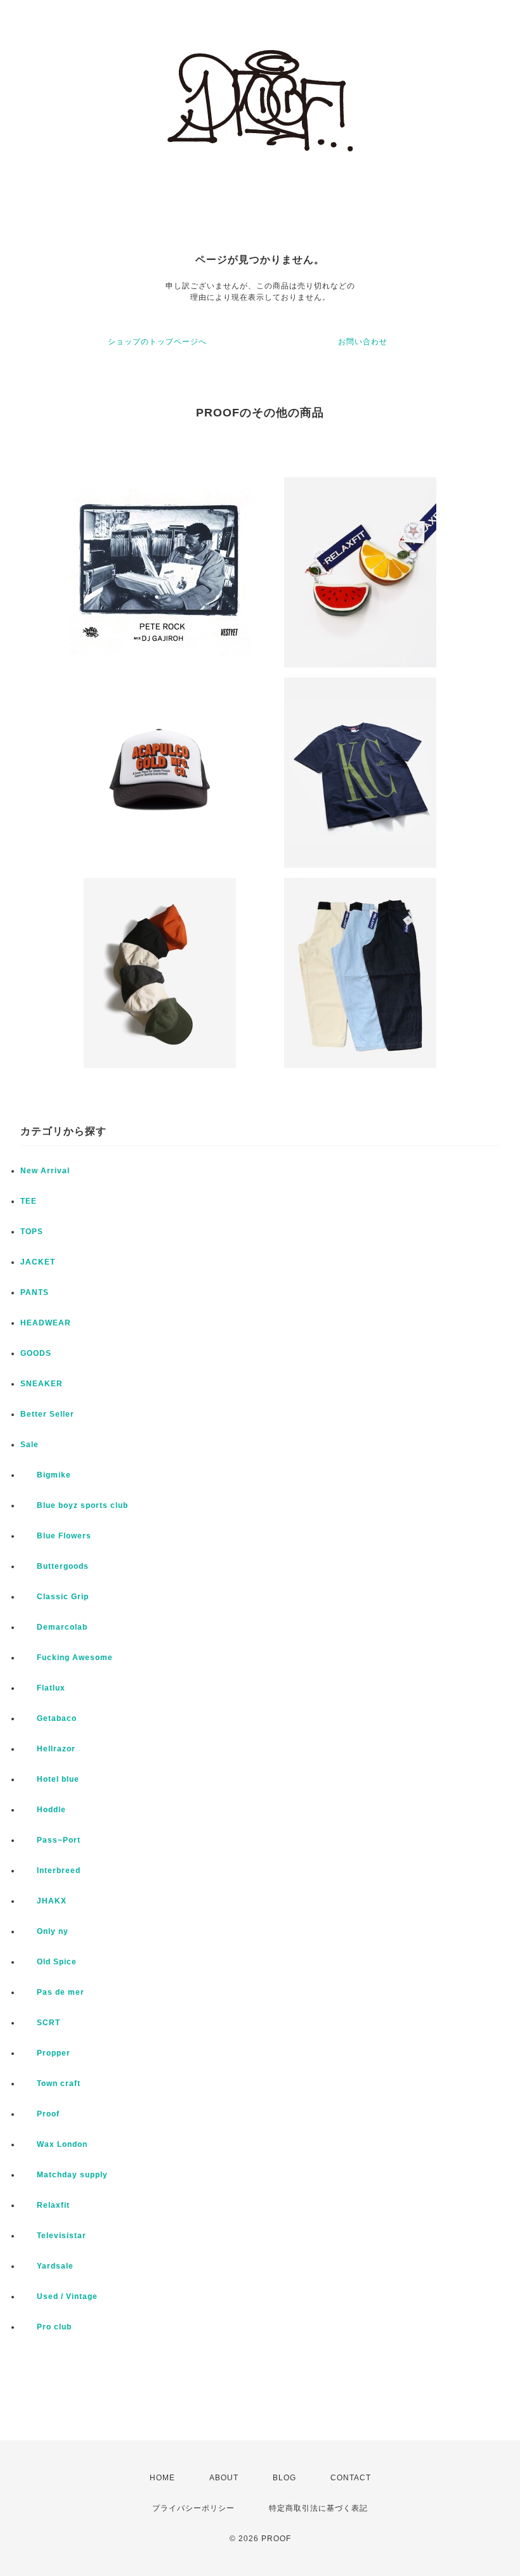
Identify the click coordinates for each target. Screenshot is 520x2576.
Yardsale (47, 2266)
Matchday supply (64, 2175)
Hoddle (43, 1810)
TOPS (32, 1232)
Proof (40, 2114)
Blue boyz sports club (74, 1505)
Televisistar (53, 2236)
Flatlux (43, 1688)
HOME (162, 2478)
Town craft (50, 2083)
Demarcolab (54, 1627)
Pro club (46, 2327)
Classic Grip (55, 1597)
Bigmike (46, 1475)
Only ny (44, 1931)
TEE (29, 1201)
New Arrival (45, 1171)
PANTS (35, 1292)
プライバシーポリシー (193, 2508)
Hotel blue (50, 1779)
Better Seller (47, 1414)
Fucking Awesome (67, 1658)
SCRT (40, 2023)
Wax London (54, 2144)
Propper (45, 2053)
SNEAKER (42, 1384)
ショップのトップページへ (157, 342)
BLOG (284, 2478)
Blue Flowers (56, 1536)
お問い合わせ (363, 342)
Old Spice (49, 1962)
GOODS (36, 1353)
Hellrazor (48, 1749)
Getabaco (49, 1718)
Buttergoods (55, 1566)
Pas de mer (52, 1992)
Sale (29, 1445)
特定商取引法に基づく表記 (318, 2508)
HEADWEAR (46, 1323)
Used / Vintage (59, 2296)
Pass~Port (50, 1840)
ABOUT (224, 2478)
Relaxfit (45, 2205)
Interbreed (50, 1871)
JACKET (38, 1262)
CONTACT (351, 2478)
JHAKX (43, 1901)
